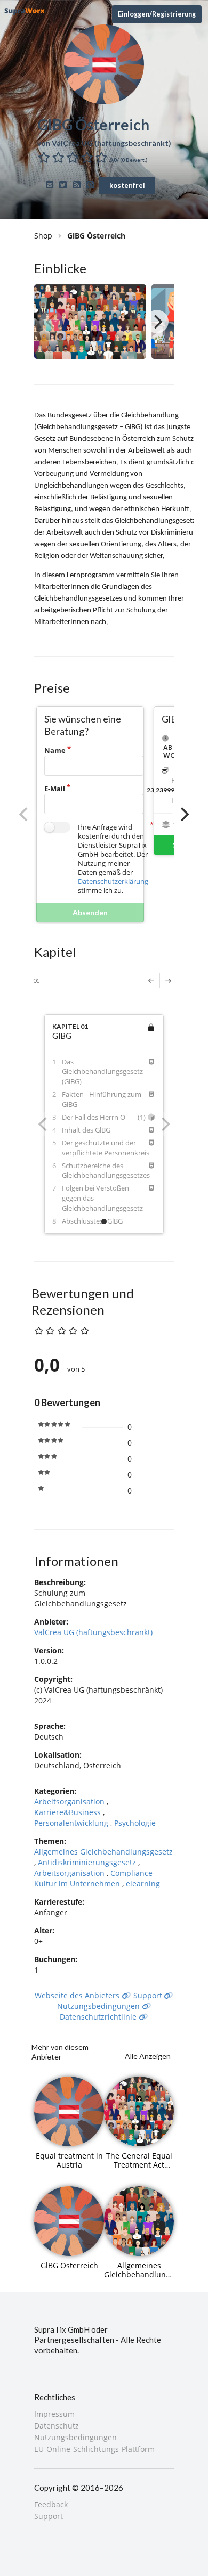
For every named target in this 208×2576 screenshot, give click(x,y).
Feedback (51, 2505)
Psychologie (135, 1823)
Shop (43, 236)
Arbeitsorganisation (70, 1802)
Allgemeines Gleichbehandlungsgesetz (103, 1852)
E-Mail (55, 789)
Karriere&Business (69, 1812)
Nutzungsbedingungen (99, 2006)
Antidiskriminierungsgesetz (88, 1862)
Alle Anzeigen (148, 2056)
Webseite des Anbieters (78, 1995)
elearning (143, 1884)
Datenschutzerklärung (113, 881)
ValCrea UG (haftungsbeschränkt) (93, 1632)
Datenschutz (57, 2426)
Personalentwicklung (72, 1823)
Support (149, 1995)
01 (36, 981)
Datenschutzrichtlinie (99, 2017)
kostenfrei (127, 185)
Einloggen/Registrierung (157, 14)
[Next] (157, 322)
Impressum (54, 2414)
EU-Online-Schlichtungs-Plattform (94, 2449)
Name (55, 750)
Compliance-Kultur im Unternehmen (95, 1878)
